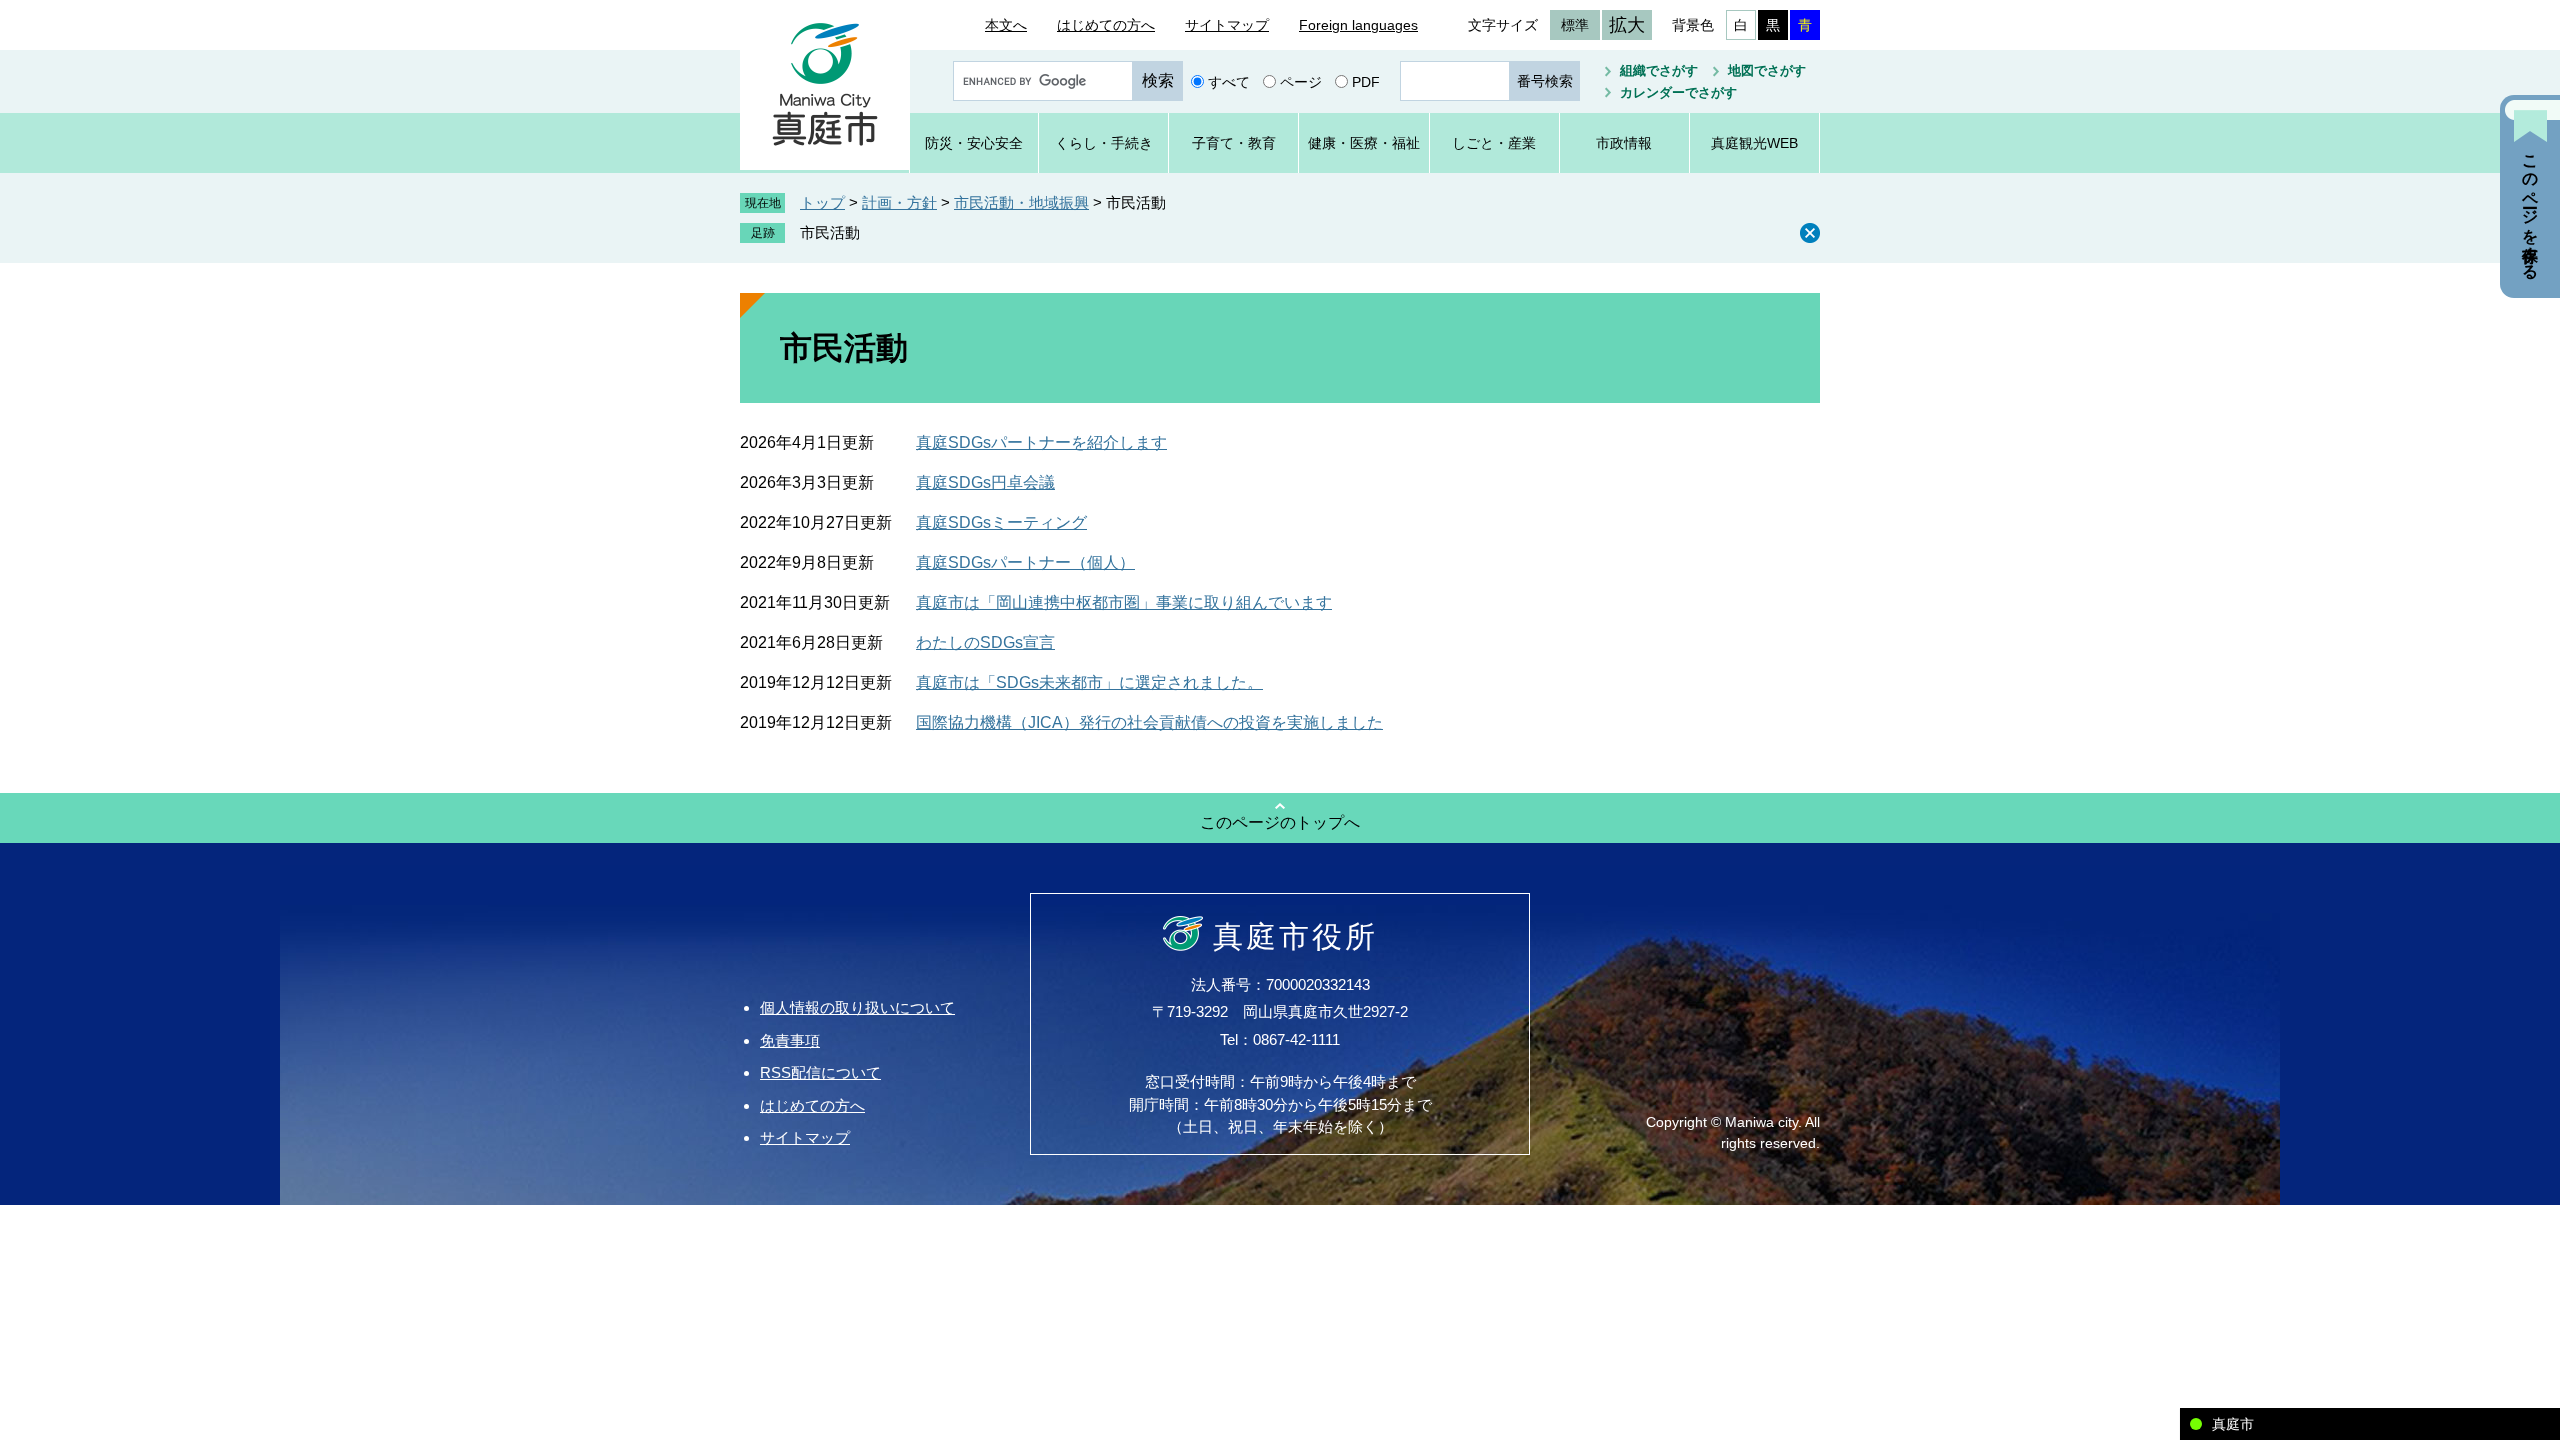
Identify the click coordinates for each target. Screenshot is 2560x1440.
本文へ (1006, 25)
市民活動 (830, 232)
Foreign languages (1358, 25)
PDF (1366, 81)
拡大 (1627, 25)
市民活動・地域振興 (1021, 202)
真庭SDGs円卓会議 (985, 482)
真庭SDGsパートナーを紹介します (1041, 442)
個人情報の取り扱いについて (857, 1007)
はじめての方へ (1106, 25)
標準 (1575, 25)
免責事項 (790, 1040)
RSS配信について (820, 1072)
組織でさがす (1659, 70)
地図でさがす (1767, 70)
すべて (1229, 81)
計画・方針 (899, 202)
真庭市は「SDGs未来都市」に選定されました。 (1089, 682)
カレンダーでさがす (1678, 92)
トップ (822, 202)
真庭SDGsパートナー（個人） (1025, 562)
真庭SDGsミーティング (1001, 522)
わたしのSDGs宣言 (985, 642)
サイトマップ (1227, 25)
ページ (1301, 81)
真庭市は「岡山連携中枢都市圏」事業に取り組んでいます (1124, 602)
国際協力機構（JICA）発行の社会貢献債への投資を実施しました (1149, 722)
